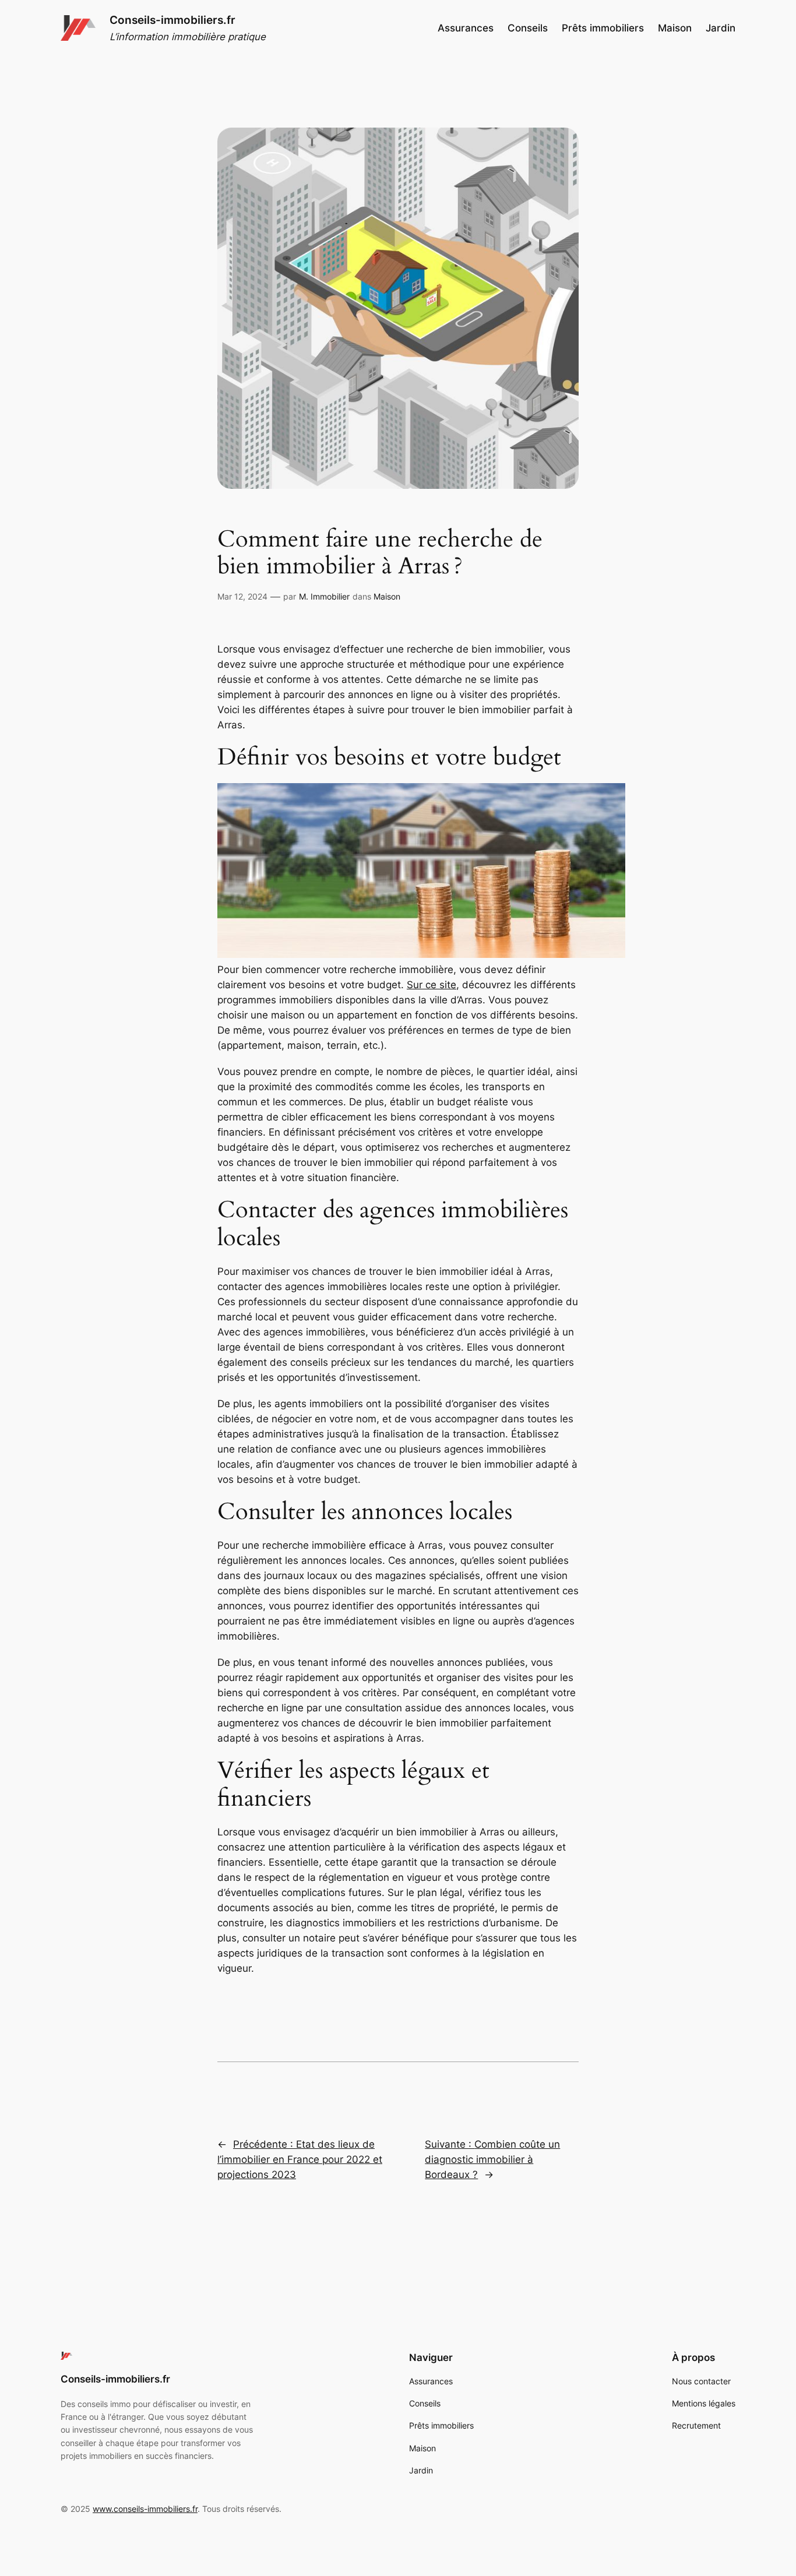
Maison (387, 596)
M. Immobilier (324, 596)
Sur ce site (432, 985)
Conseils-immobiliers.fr (172, 20)
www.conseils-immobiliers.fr (145, 2509)
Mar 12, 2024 (242, 596)
